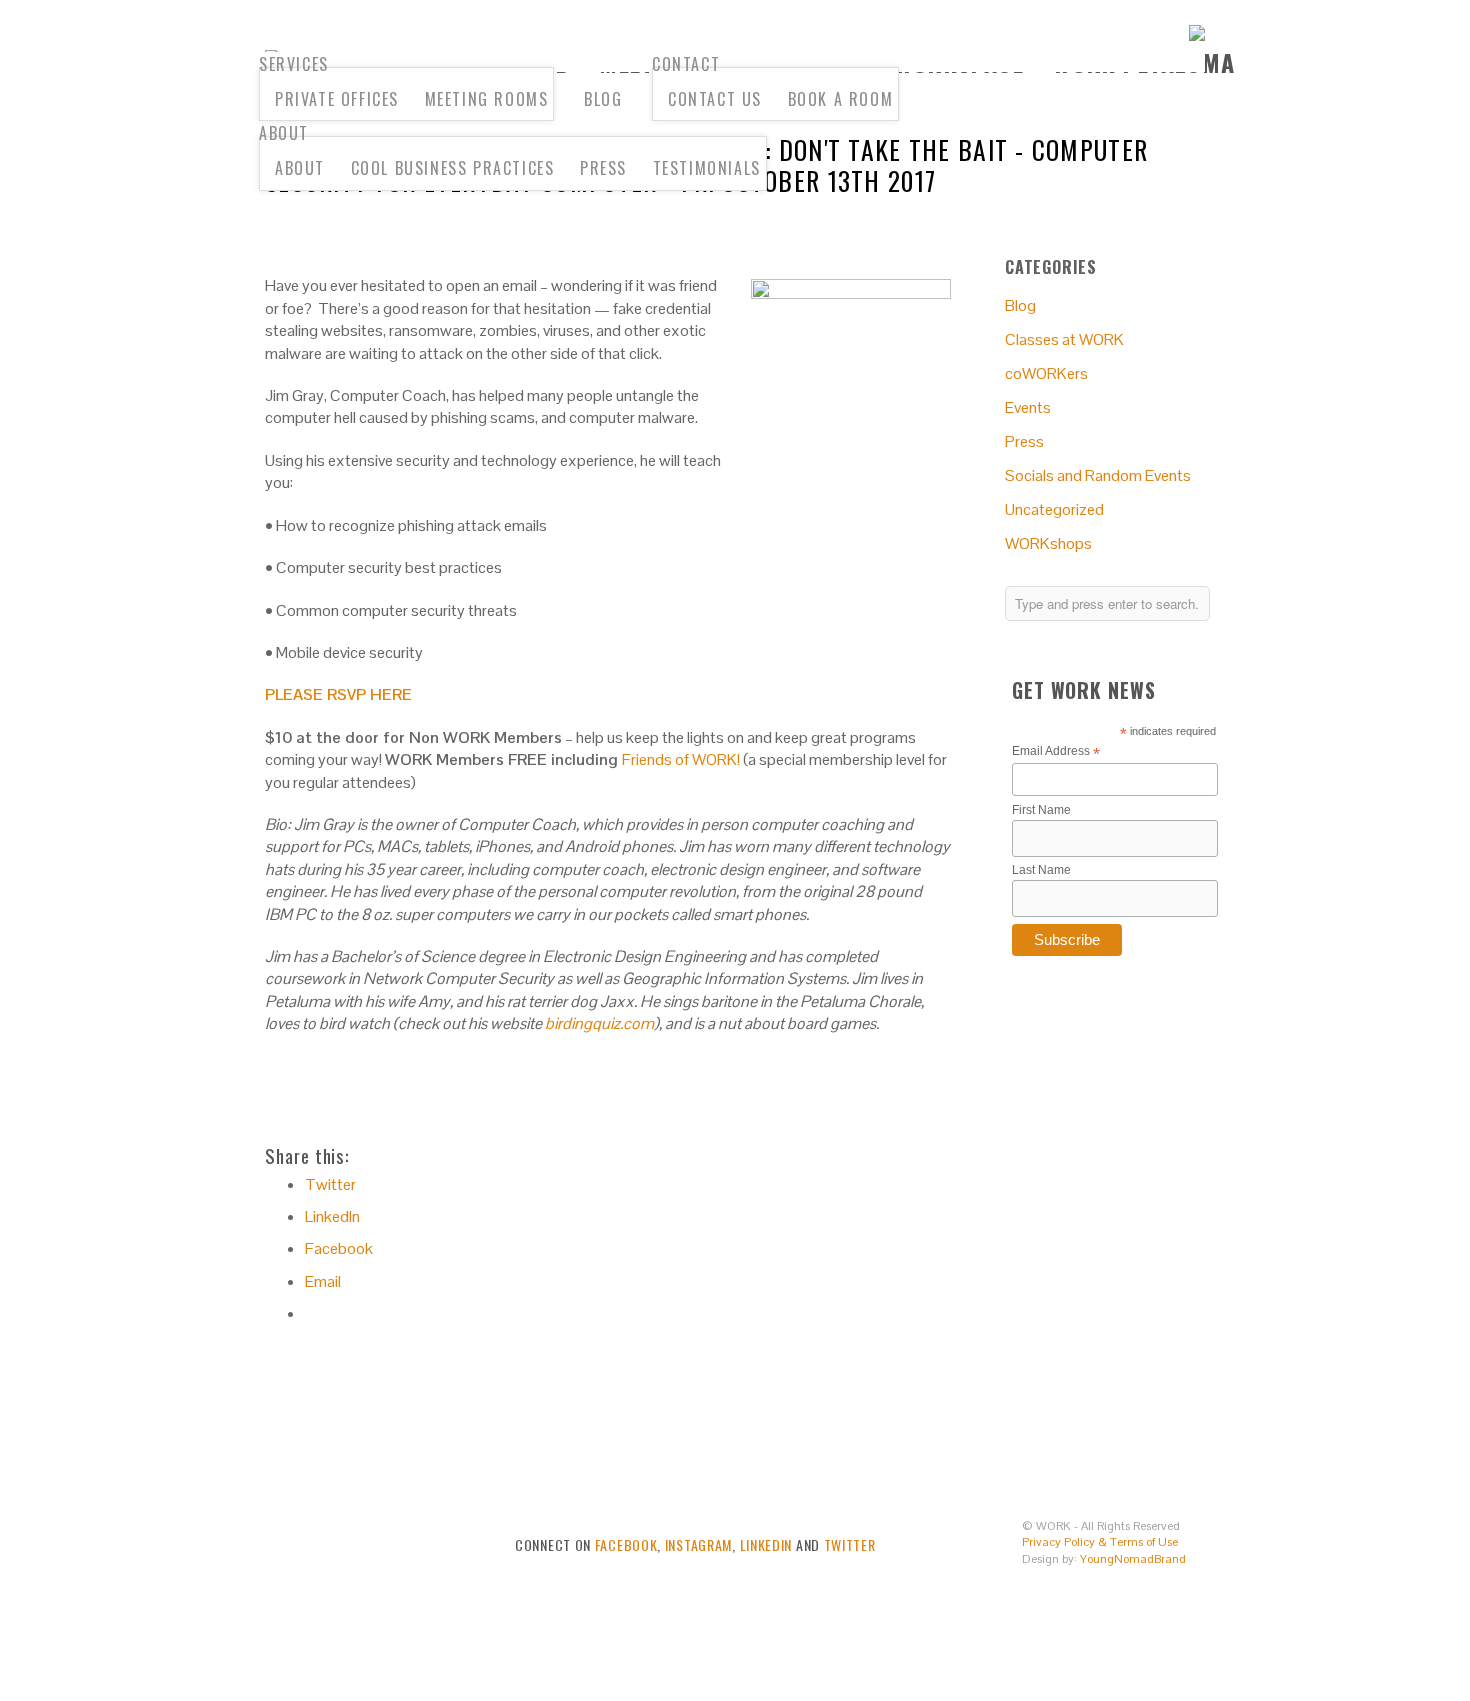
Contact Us (715, 99)
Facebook (626, 1544)
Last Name (1041, 870)
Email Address (1056, 752)
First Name (1041, 810)
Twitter (850, 1544)
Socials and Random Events (1098, 475)
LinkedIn (766, 1544)
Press (603, 168)
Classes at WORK (1064, 339)
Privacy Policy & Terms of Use (1100, 1542)
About (284, 133)
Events (1028, 407)
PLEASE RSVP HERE (338, 694)
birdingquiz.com (599, 1023)
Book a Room (841, 99)
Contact (686, 64)
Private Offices (337, 99)
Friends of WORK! (681, 759)
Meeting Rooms (487, 99)
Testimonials (707, 168)
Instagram (698, 1544)
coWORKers (1046, 373)
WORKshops (1048, 543)
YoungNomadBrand (1133, 1559)
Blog (603, 99)
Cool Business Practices (453, 168)
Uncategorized (1054, 509)
